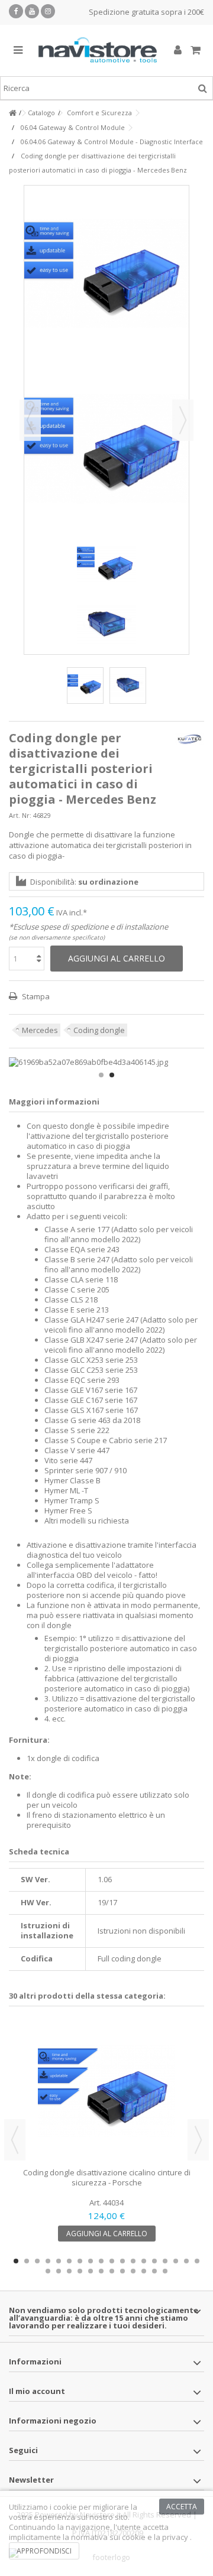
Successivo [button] (183, 420)
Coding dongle (99, 1030)
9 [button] (101, 2261)
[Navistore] (98, 51)
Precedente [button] (30, 420)
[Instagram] (48, 11)
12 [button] (133, 2261)
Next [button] (198, 2140)
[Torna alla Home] (12, 113)
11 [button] (122, 2261)
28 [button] (144, 2271)
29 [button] (154, 2271)
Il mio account (37, 2391)
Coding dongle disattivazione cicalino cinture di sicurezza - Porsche (107, 2177)
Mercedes (40, 1030)
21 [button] (69, 2271)
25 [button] (112, 2271)
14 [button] (154, 2261)
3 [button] (37, 2261)
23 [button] (91, 2271)
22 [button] (80, 2271)
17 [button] (186, 2261)
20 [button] (59, 2271)
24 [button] (101, 2271)
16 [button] (176, 2261)
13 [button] (144, 2261)
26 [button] (122, 2271)
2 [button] (112, 1075)
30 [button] (165, 2271)
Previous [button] (15, 2140)
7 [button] (80, 2261)
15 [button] (165, 2261)
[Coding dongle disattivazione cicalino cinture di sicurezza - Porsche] (106, 2091)
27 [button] (133, 2271)
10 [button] (112, 2261)
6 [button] (69, 2261)
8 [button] (91, 2261)
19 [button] (48, 2271)
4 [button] (48, 2261)
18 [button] (197, 2261)
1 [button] (101, 1075)
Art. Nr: (20, 815)
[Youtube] (32, 11)
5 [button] (59, 2261)
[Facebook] (16, 11)
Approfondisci (44, 2551)
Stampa (35, 996)
